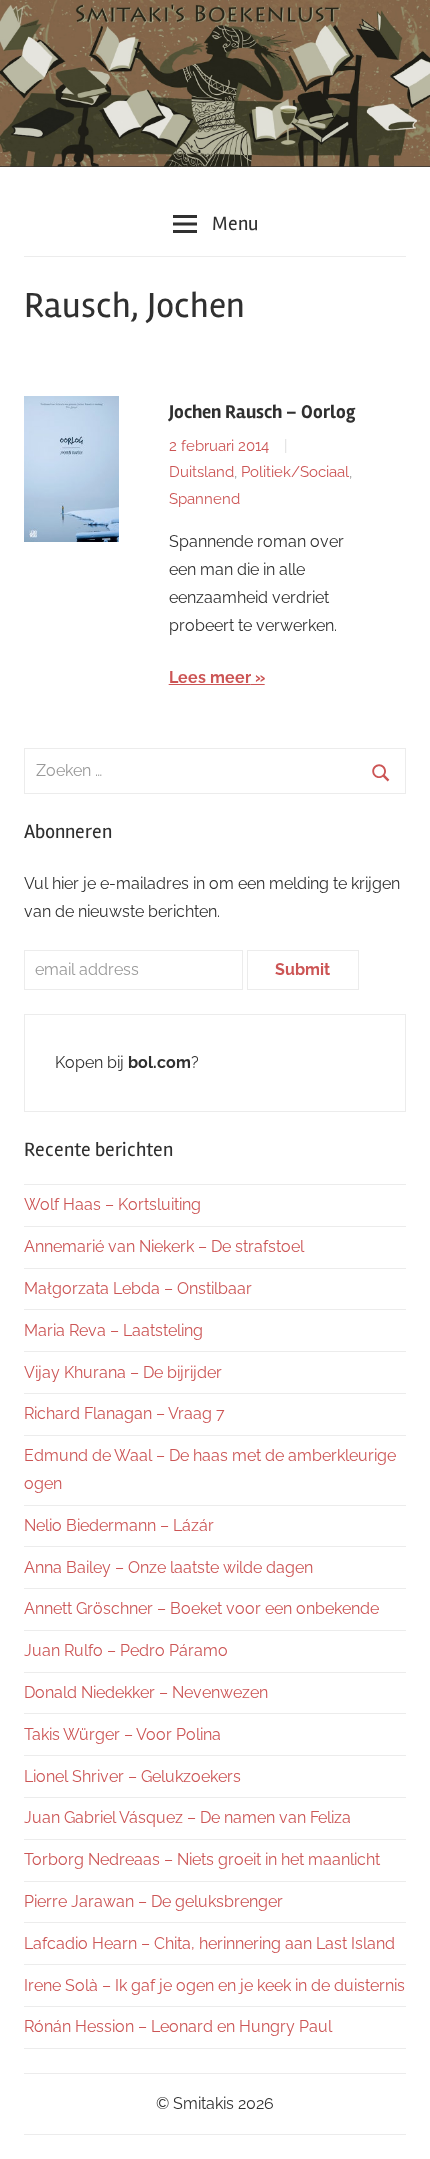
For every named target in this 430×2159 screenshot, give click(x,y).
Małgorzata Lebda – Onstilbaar (138, 1288)
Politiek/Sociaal (295, 472)
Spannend (204, 499)
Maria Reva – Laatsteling (113, 1330)
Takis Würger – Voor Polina (122, 1734)
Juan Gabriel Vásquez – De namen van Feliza (187, 1817)
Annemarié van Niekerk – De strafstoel (164, 1246)
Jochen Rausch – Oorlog (262, 412)
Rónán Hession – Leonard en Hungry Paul (178, 2026)
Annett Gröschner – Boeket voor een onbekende (201, 1608)
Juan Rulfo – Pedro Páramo (126, 1650)
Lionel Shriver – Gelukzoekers (132, 1776)
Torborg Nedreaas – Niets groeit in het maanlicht (202, 1859)
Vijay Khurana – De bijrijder (123, 1372)
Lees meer (210, 677)
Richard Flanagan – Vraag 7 (124, 1413)
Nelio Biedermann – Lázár (119, 1525)
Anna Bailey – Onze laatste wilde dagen (168, 1567)
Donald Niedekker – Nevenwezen (146, 1692)
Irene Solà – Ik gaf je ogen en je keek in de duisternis (214, 1985)
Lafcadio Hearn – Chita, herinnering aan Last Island (209, 1943)
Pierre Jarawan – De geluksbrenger (153, 1901)
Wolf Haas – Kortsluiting (112, 1204)
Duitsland (201, 472)
